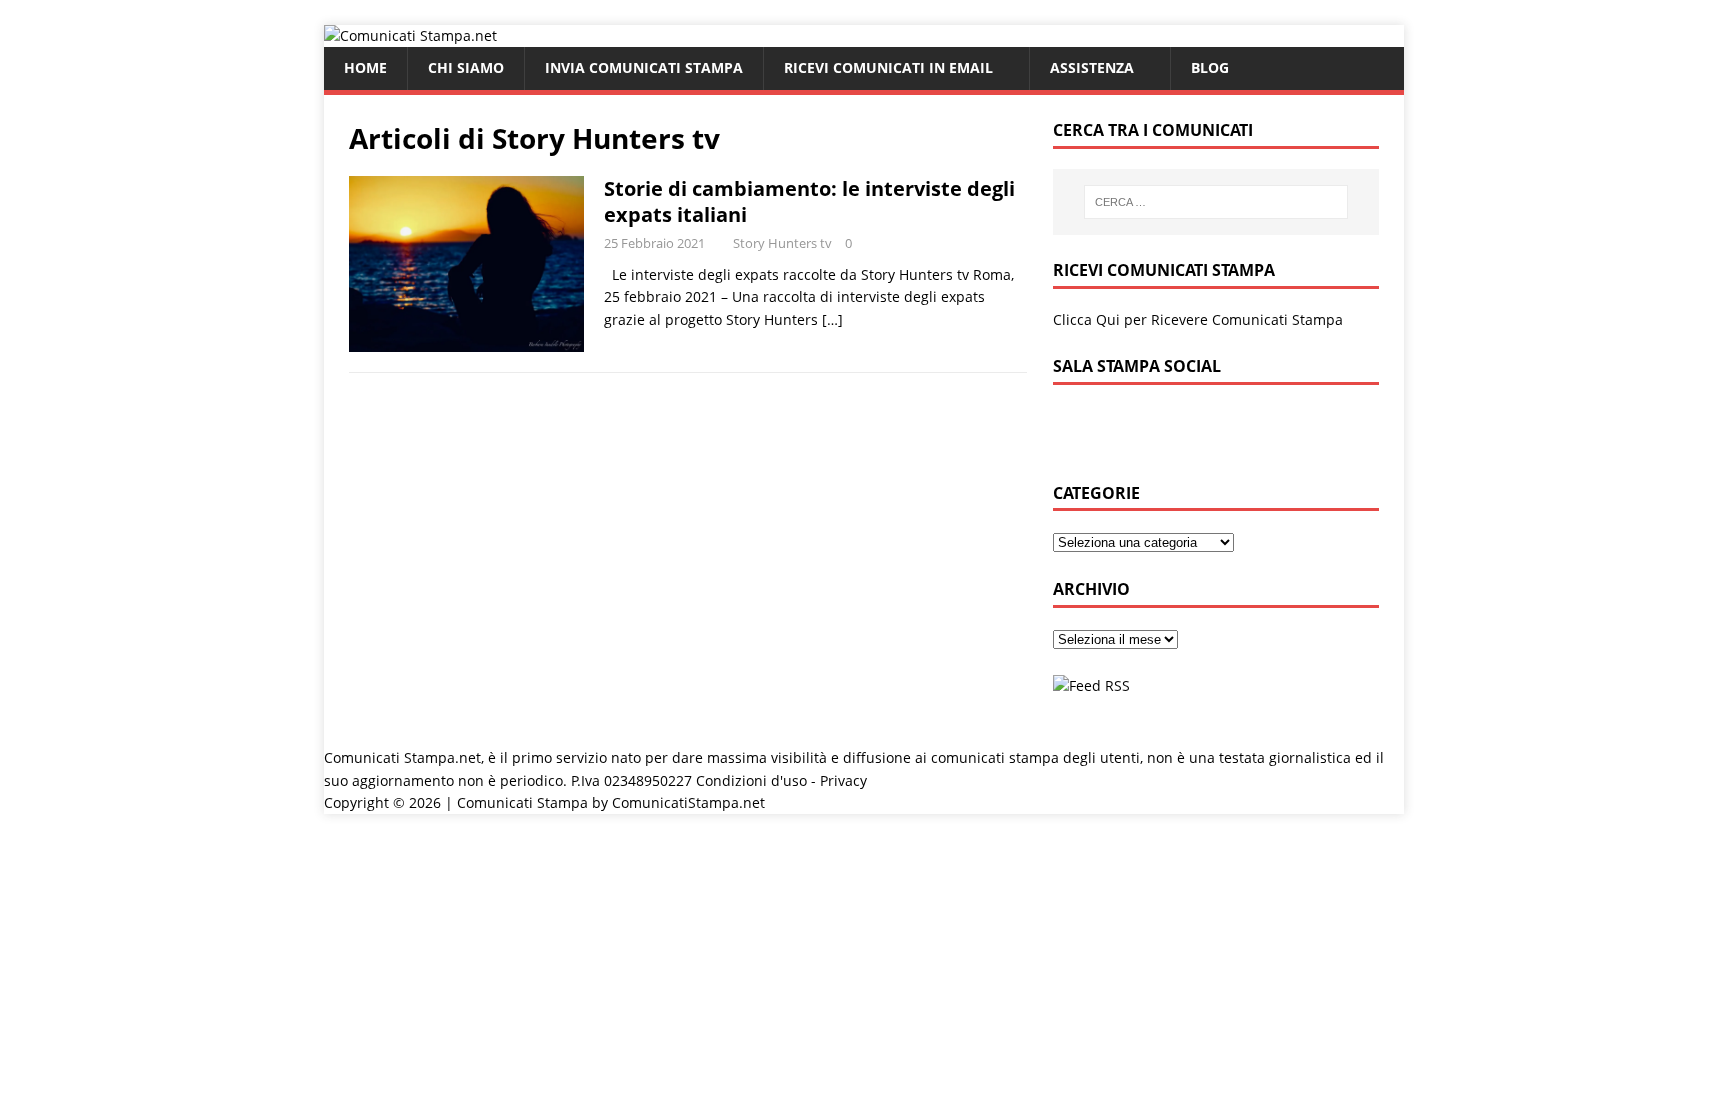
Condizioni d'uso (751, 780)
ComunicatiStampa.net (688, 802)
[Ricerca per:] (1216, 202)
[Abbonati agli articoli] (1091, 685)
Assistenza (1092, 67)
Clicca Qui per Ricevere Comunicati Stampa (1198, 319)
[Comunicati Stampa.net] (410, 35)
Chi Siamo (466, 67)
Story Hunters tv (782, 243)
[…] (832, 319)
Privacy (843, 780)
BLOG (1210, 67)
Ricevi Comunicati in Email (888, 67)
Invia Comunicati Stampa (644, 67)
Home (365, 67)
